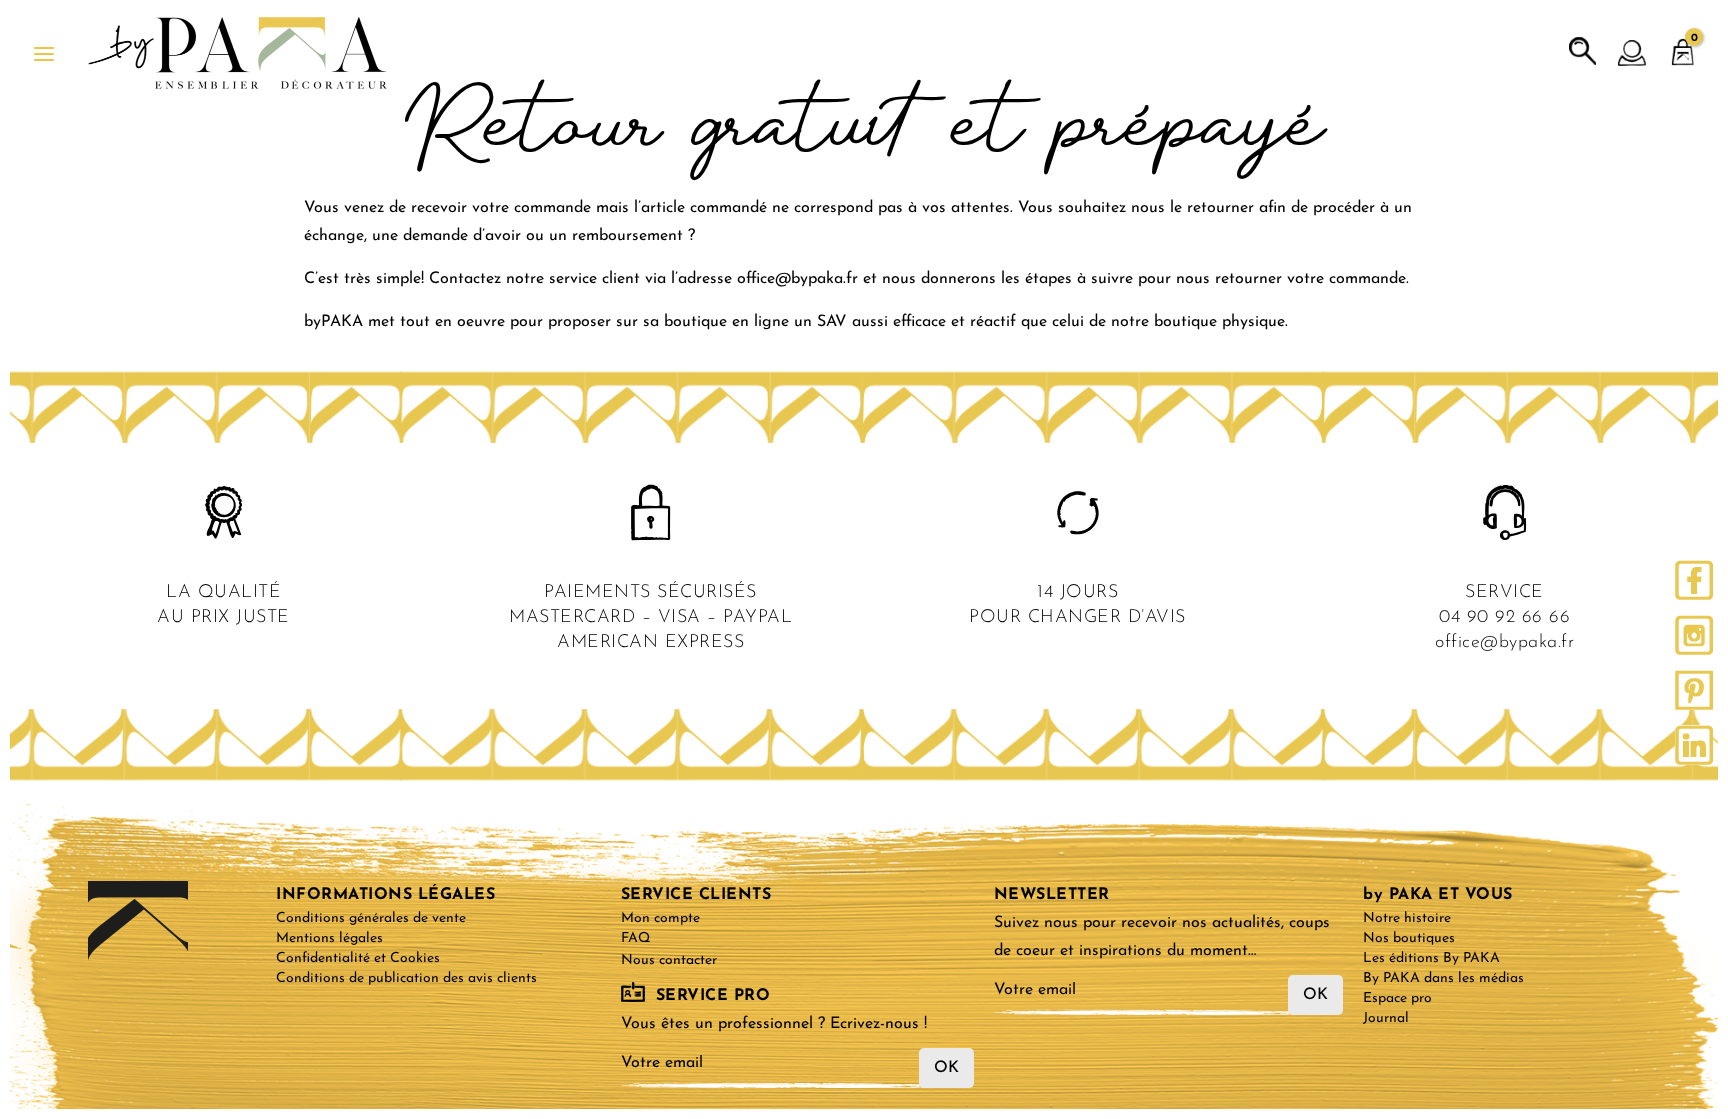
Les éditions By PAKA (1431, 958)
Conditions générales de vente (371, 918)
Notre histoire (1407, 918)
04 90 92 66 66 (1504, 618)
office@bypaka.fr (1504, 643)
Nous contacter (669, 960)
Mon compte (660, 918)
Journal (1386, 1018)
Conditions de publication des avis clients (406, 978)
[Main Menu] (44, 54)
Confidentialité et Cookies (358, 958)
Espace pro (1397, 998)
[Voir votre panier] (1683, 43)
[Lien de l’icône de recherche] (1583, 52)
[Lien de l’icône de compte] (1633, 54)
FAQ (635, 938)
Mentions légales (329, 938)
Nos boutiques (1409, 938)
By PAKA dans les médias (1443, 978)
